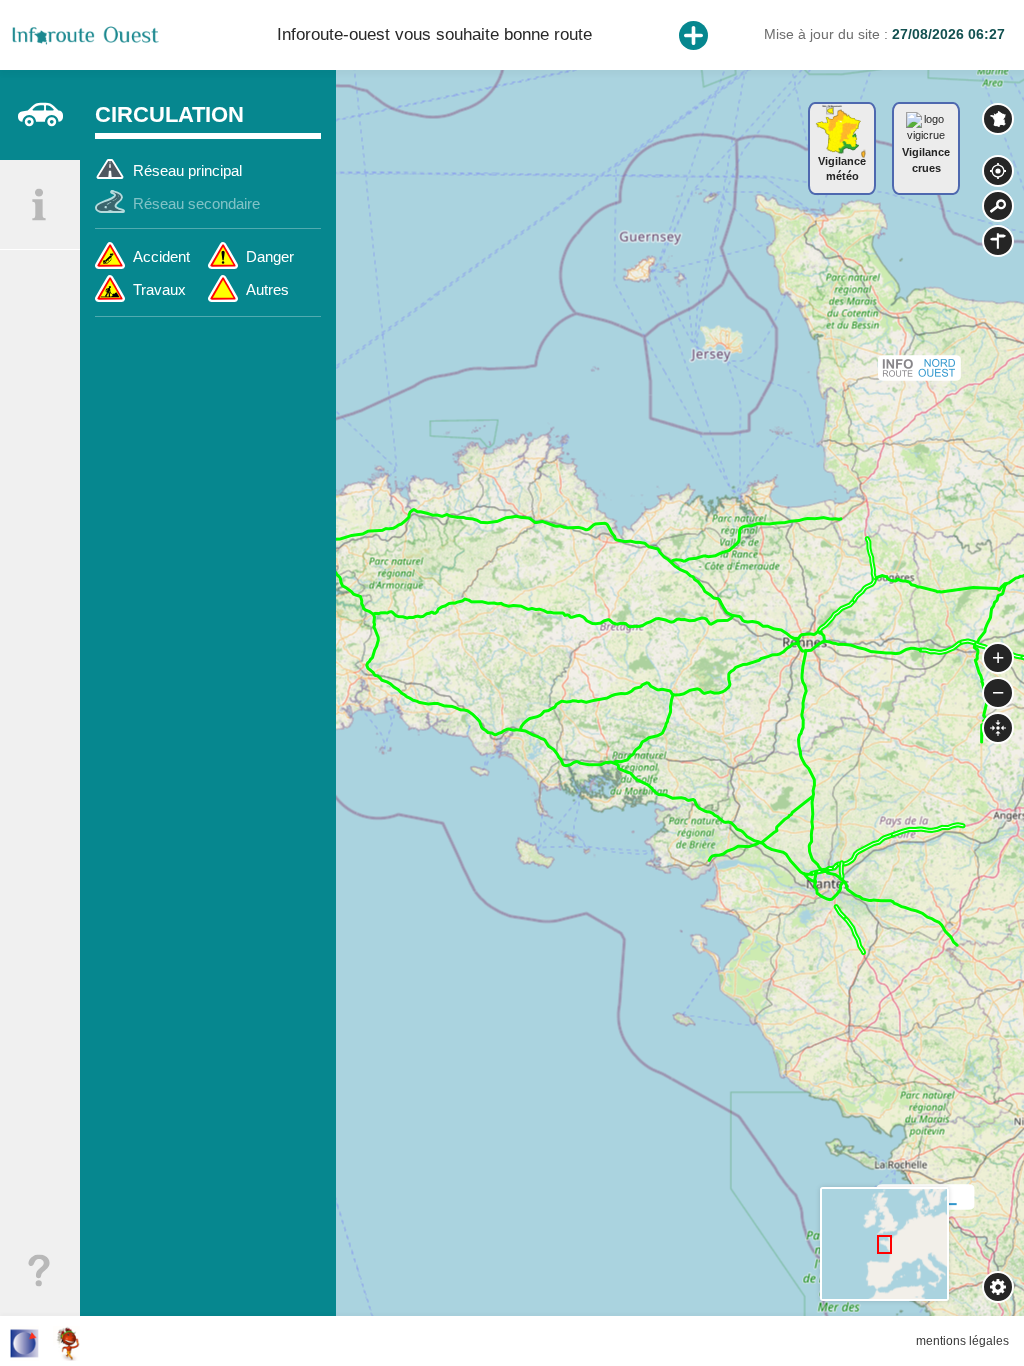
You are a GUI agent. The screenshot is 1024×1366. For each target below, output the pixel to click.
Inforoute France (998, 119)
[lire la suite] (693, 35)
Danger (270, 256)
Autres (267, 289)
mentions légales (962, 1341)
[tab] (40, 115)
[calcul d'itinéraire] (998, 241)
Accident (161, 256)
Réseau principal (187, 170)
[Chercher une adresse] (998, 206)
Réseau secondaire (196, 203)
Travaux (159, 289)
